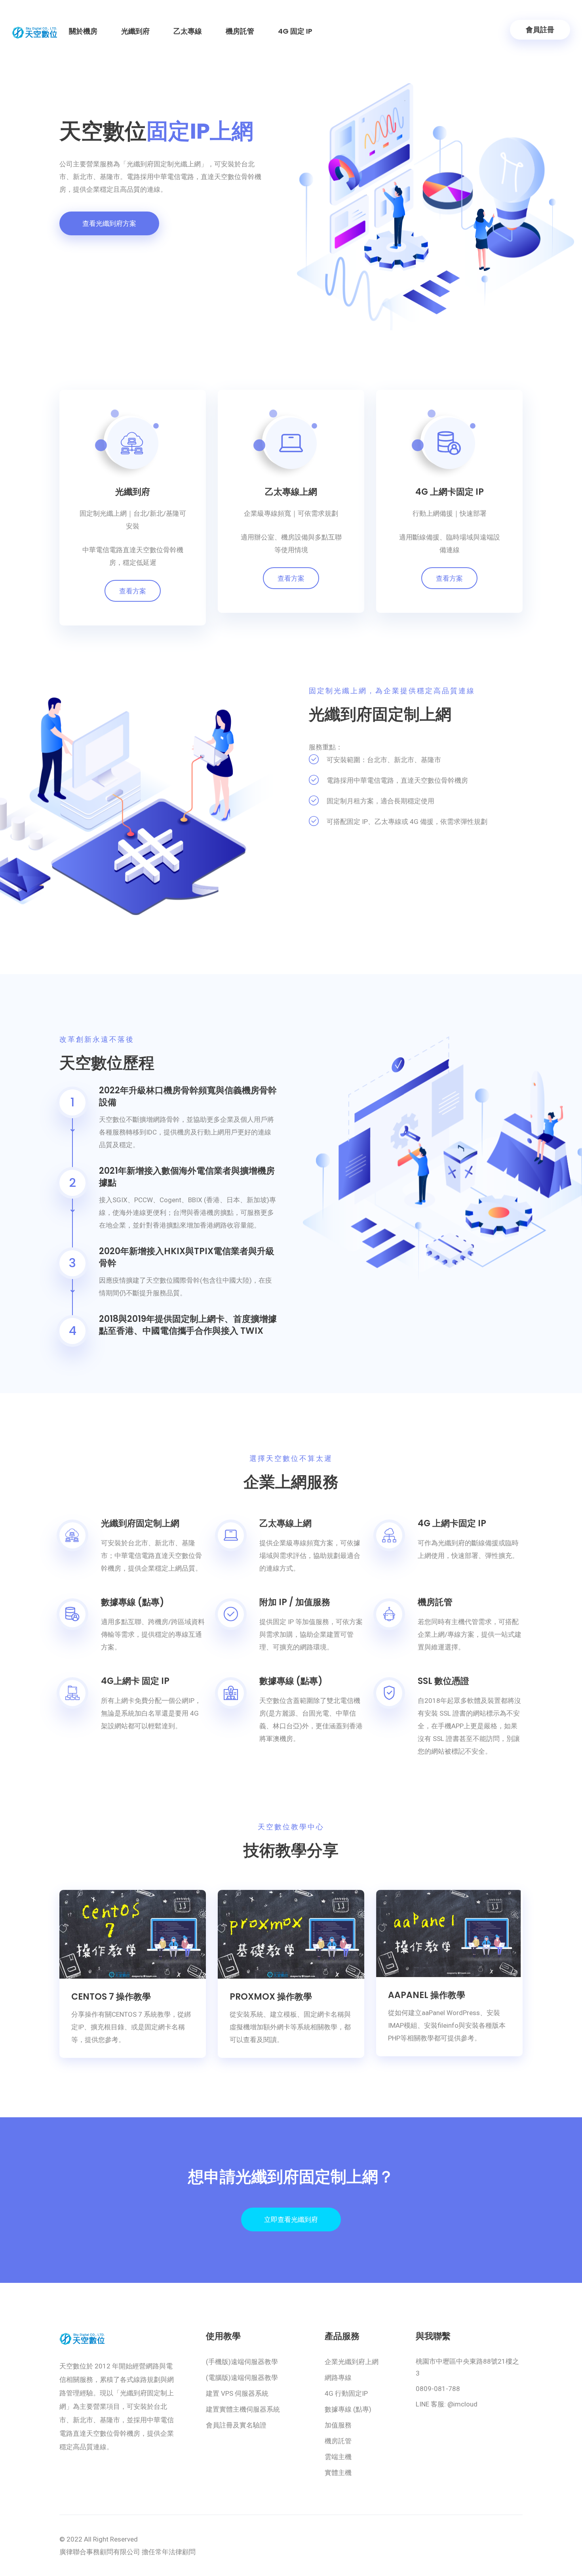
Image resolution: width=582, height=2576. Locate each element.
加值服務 (338, 2425)
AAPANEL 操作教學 (427, 1995)
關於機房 (83, 31)
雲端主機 (338, 2457)
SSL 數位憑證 (443, 1681)
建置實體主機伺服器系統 (243, 2409)
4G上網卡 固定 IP (135, 1681)
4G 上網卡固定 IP (450, 492)
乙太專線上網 (291, 492)
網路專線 (338, 2378)
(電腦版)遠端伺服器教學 (242, 2378)
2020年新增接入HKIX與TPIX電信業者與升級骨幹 (187, 1257)
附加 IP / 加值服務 (295, 1602)
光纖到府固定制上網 (140, 1523)
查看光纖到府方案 (109, 223)
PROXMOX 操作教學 (271, 1997)
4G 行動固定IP (346, 2393)
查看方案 (133, 591)
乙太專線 (188, 31)
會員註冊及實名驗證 (236, 2425)
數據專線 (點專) (133, 1602)
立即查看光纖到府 (291, 2219)
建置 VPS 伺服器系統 (237, 2393)
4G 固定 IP (295, 31)
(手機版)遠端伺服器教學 (242, 2362)
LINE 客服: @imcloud (447, 2404)
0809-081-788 (438, 2389)
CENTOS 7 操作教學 (111, 1997)
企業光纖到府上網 (352, 2362)
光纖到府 (135, 31)
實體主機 (338, 2473)
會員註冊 (540, 30)
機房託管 (240, 31)
